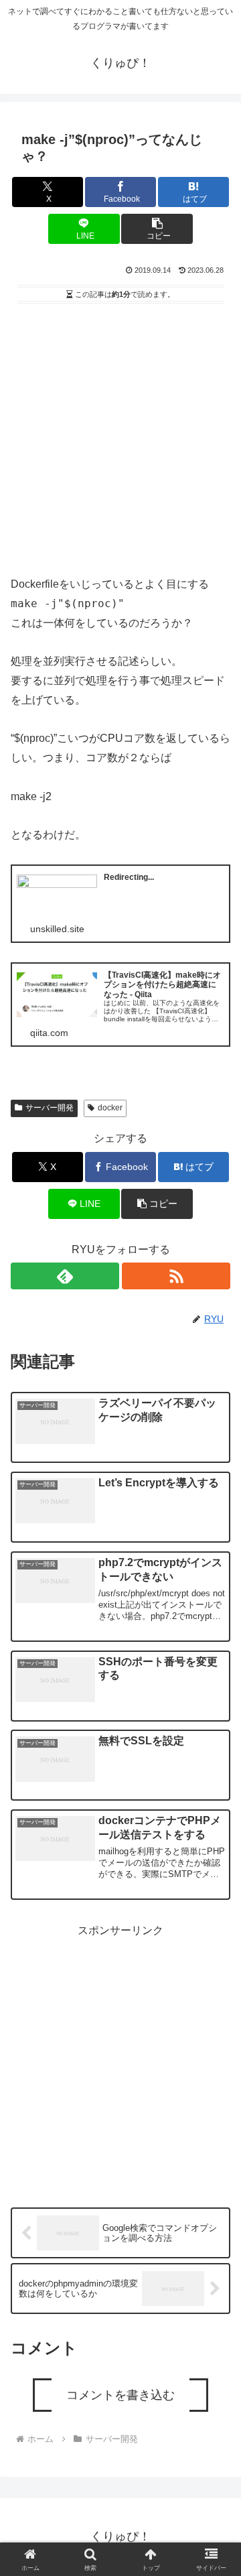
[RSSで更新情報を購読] (176, 1276)
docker (110, 1108)
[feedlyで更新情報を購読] (65, 1276)
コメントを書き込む (120, 2395)
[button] (157, 229)
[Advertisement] (120, 435)
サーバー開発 (50, 1108)
